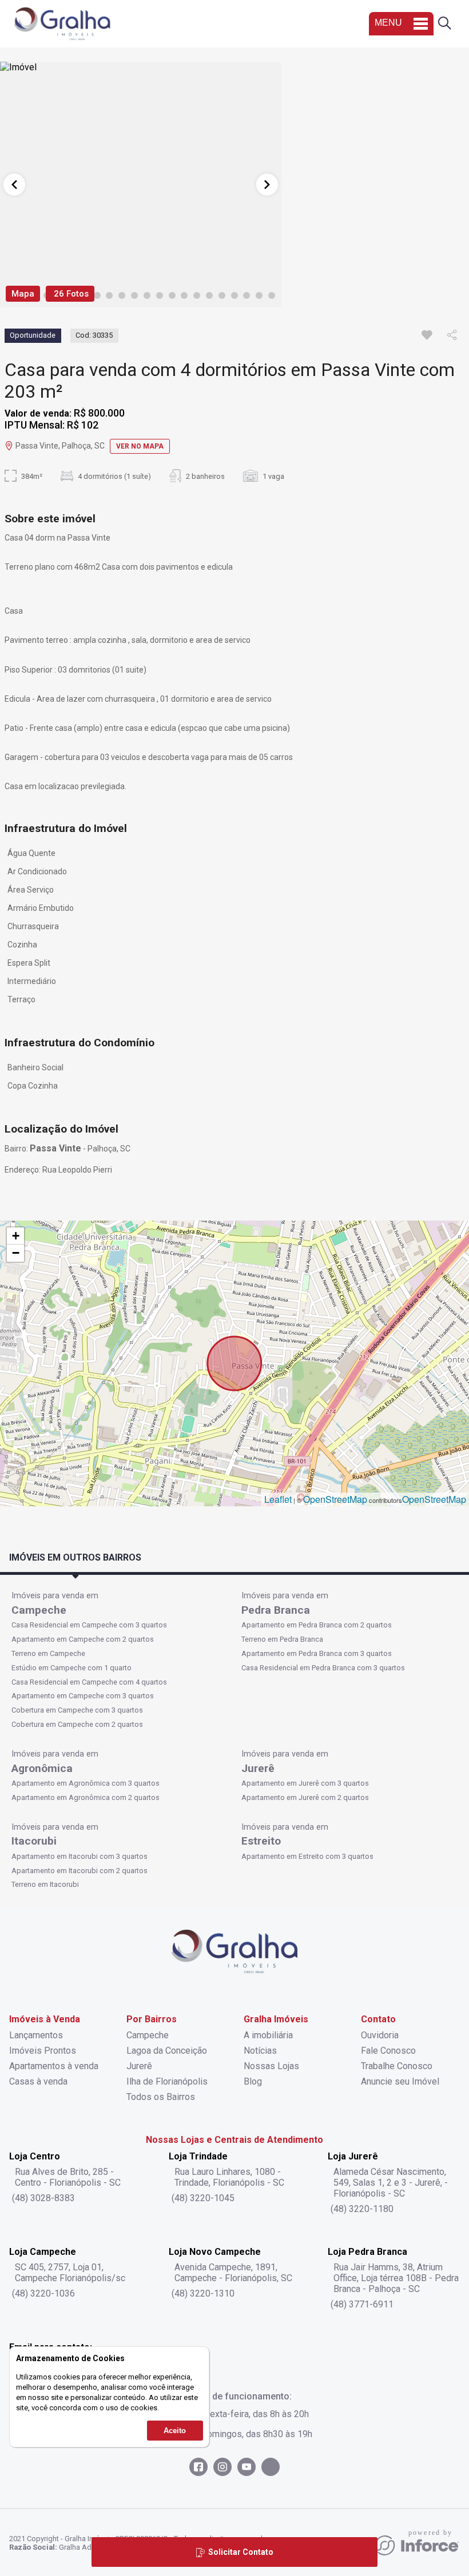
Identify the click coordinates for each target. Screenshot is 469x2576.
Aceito (175, 2431)
